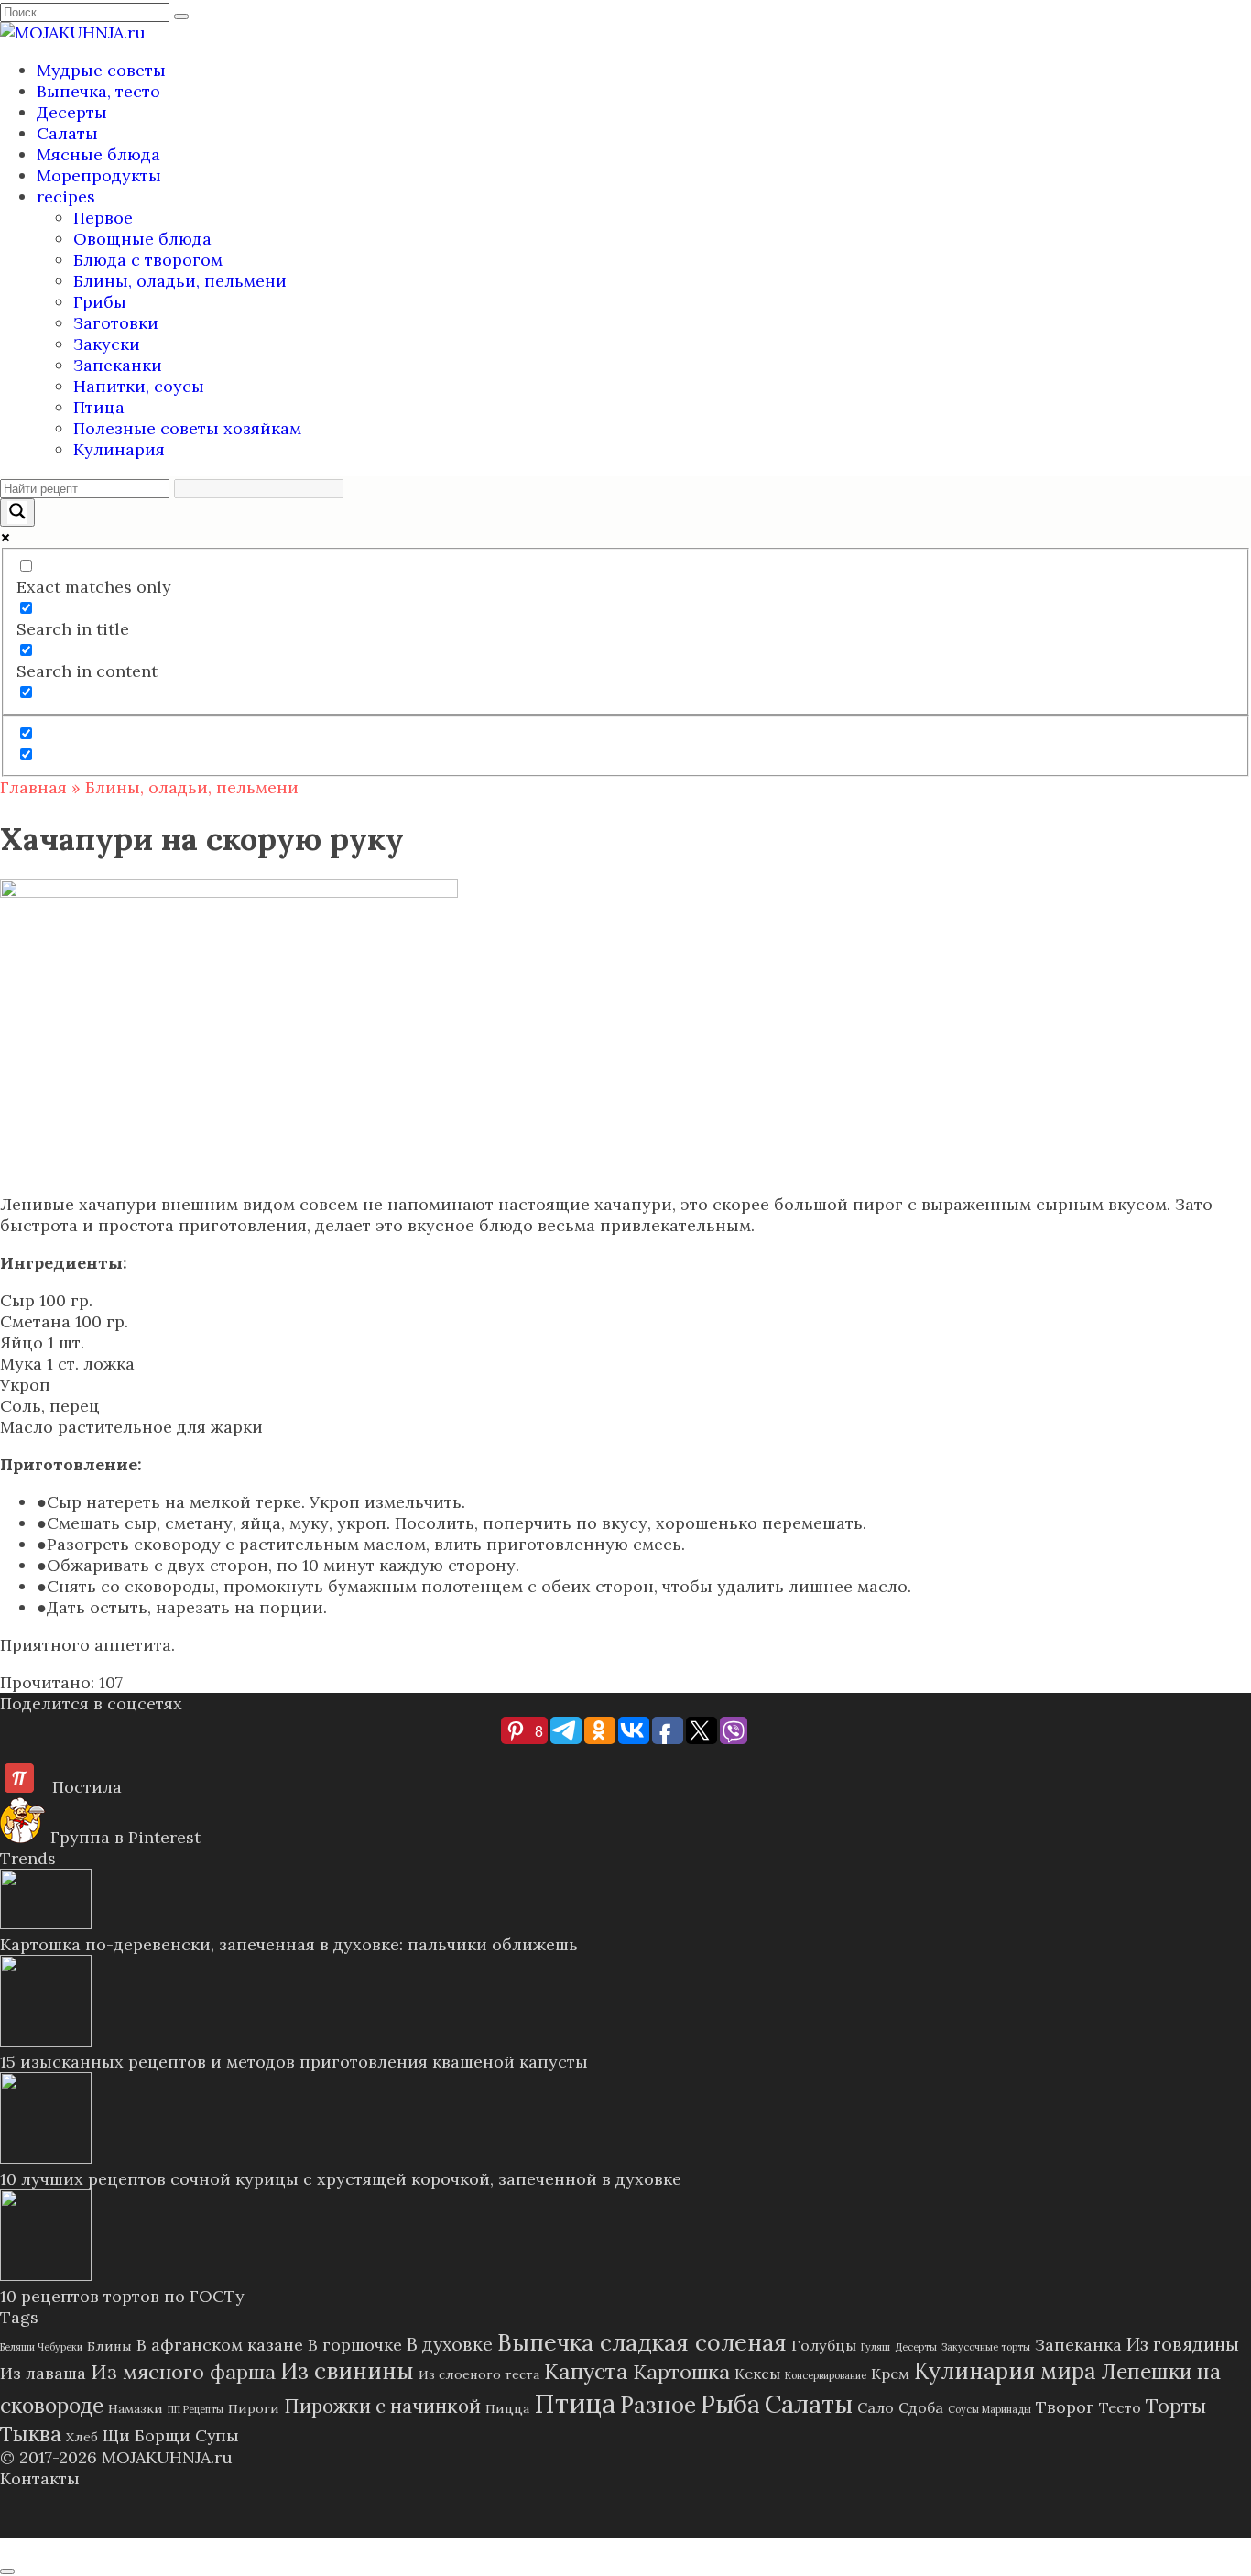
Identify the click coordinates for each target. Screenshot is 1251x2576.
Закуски (107, 344)
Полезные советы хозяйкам (187, 428)
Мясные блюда (98, 154)
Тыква (31, 2434)
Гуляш (876, 2347)
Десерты (72, 112)
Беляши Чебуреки (41, 2347)
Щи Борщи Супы (171, 2435)
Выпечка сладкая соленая (642, 2342)
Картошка (681, 2372)
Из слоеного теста (479, 2374)
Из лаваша (43, 2373)
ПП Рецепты (196, 2409)
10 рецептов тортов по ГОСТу (122, 2296)
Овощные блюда (142, 239)
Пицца (507, 2408)
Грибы (100, 302)
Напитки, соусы (139, 386)
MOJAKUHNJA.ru (167, 2457)
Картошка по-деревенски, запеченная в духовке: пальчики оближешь (289, 1944)
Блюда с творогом (148, 260)
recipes (66, 196)
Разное (658, 2405)
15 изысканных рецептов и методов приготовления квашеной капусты (294, 2062)
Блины (109, 2346)
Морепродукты (99, 175)
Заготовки (116, 323)
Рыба (730, 2404)
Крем (890, 2374)
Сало (876, 2407)
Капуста (586, 2371)
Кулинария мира (1005, 2371)
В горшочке (355, 2345)
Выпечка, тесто (98, 91)
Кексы (757, 2374)
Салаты (67, 133)
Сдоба (921, 2407)
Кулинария (119, 449)
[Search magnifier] (17, 513)
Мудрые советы (101, 70)
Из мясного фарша (183, 2372)
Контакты (40, 2478)
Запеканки (118, 365)
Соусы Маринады (990, 2409)
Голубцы (824, 2345)
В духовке (450, 2344)
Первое (103, 218)
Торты (1176, 2406)
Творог (1065, 2407)
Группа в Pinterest (123, 1837)
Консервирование (826, 2375)
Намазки (136, 2408)
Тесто (1120, 2407)
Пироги (254, 2408)
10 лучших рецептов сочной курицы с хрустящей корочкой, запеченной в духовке (341, 2179)
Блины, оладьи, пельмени (180, 281)
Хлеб (82, 2437)
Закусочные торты (986, 2347)
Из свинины (347, 2371)
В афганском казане (220, 2345)
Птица (99, 407)
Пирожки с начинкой (382, 2406)
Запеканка (1078, 2345)
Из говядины (1183, 2344)
